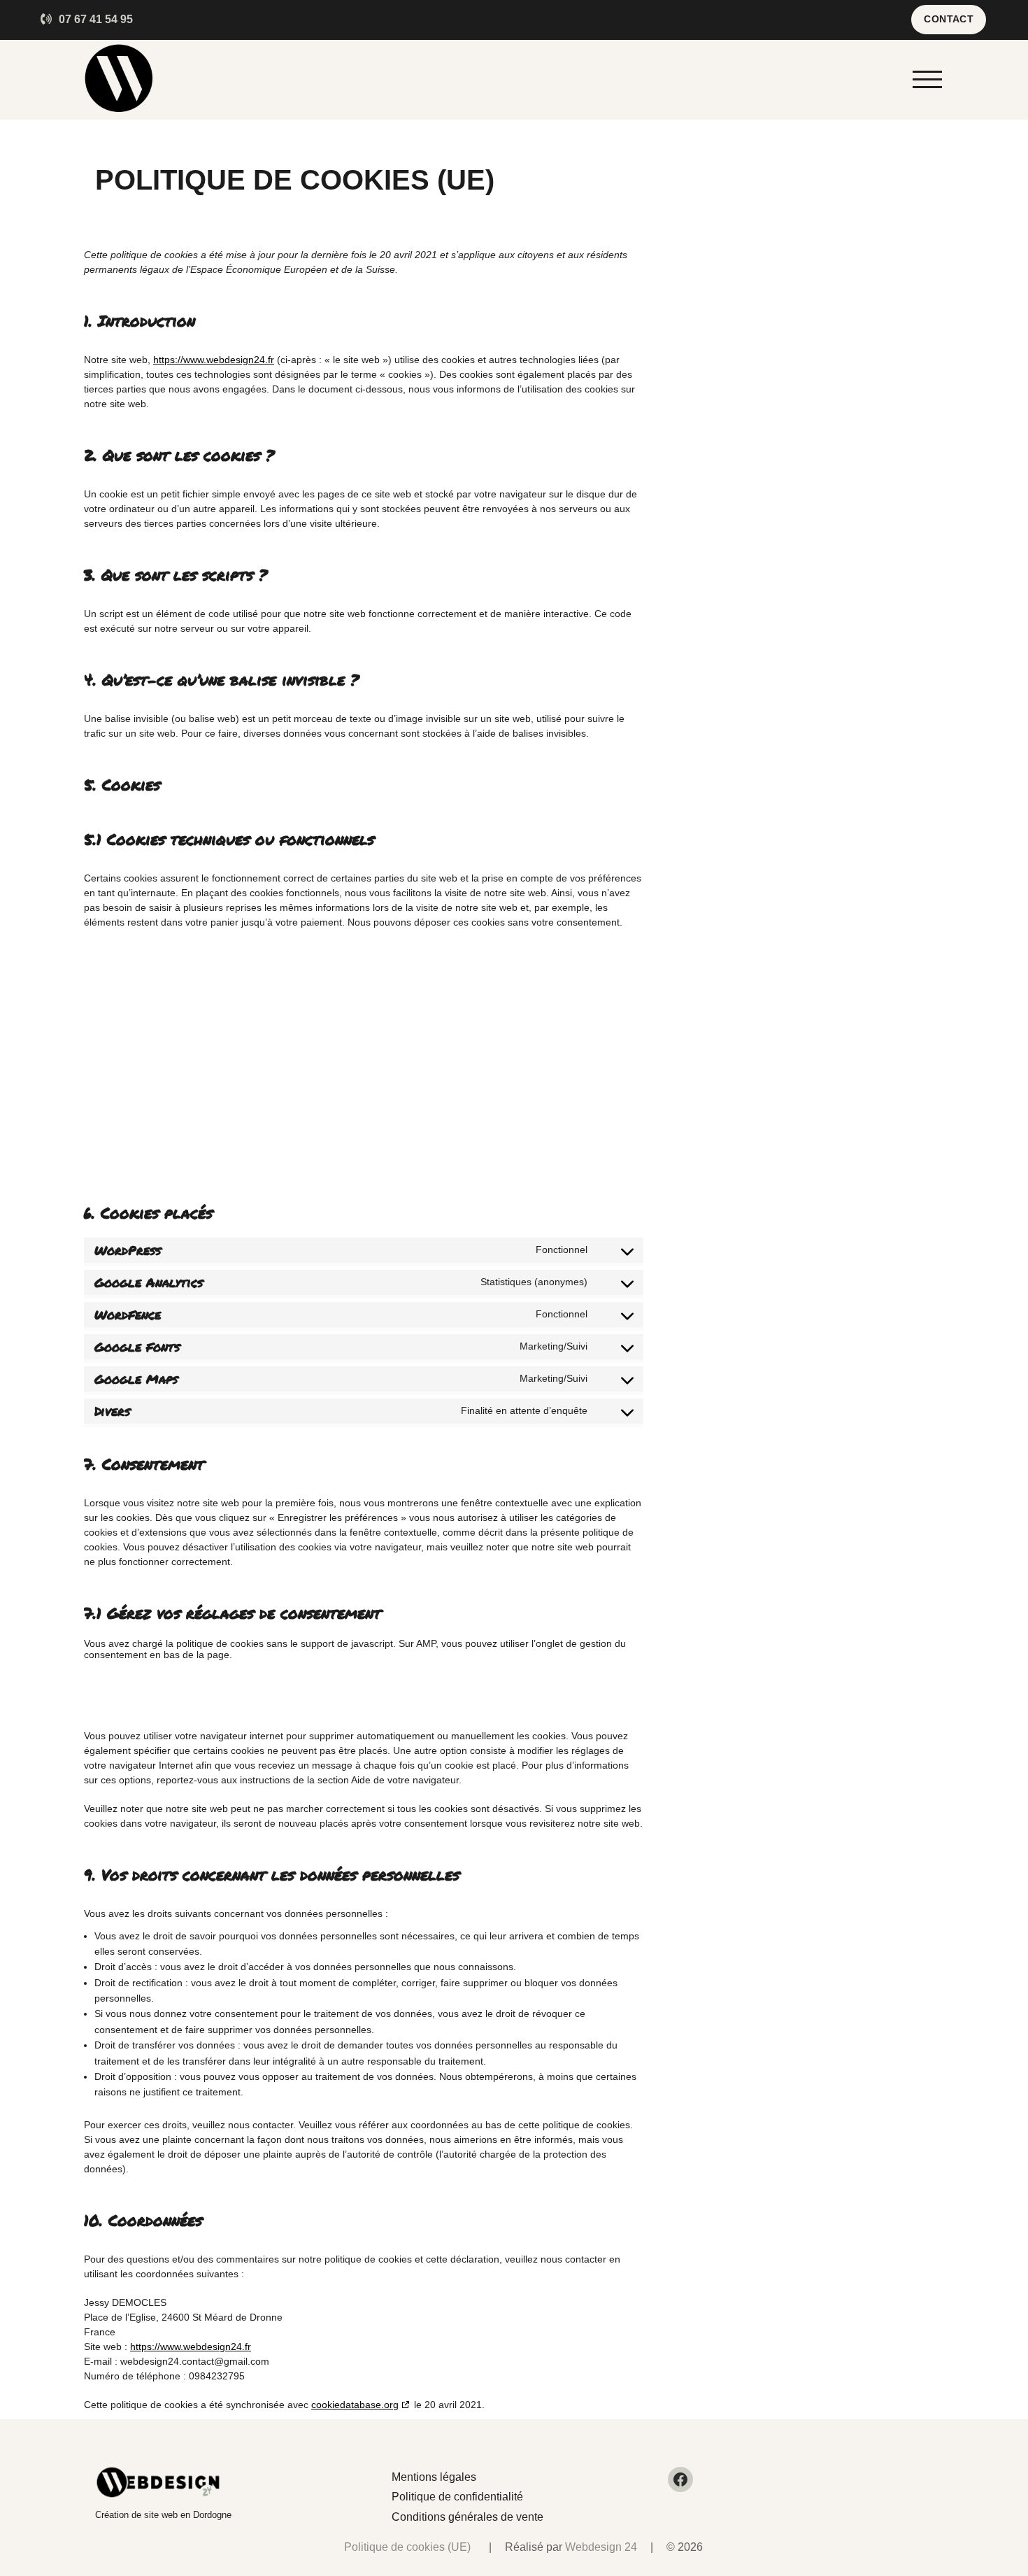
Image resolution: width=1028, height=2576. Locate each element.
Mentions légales (434, 2477)
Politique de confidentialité (457, 2497)
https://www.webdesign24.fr (214, 360)
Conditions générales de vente (467, 2517)
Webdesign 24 (601, 2547)
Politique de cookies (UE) (407, 2547)
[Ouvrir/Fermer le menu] (927, 80)
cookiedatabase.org (355, 2405)
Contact (949, 19)
